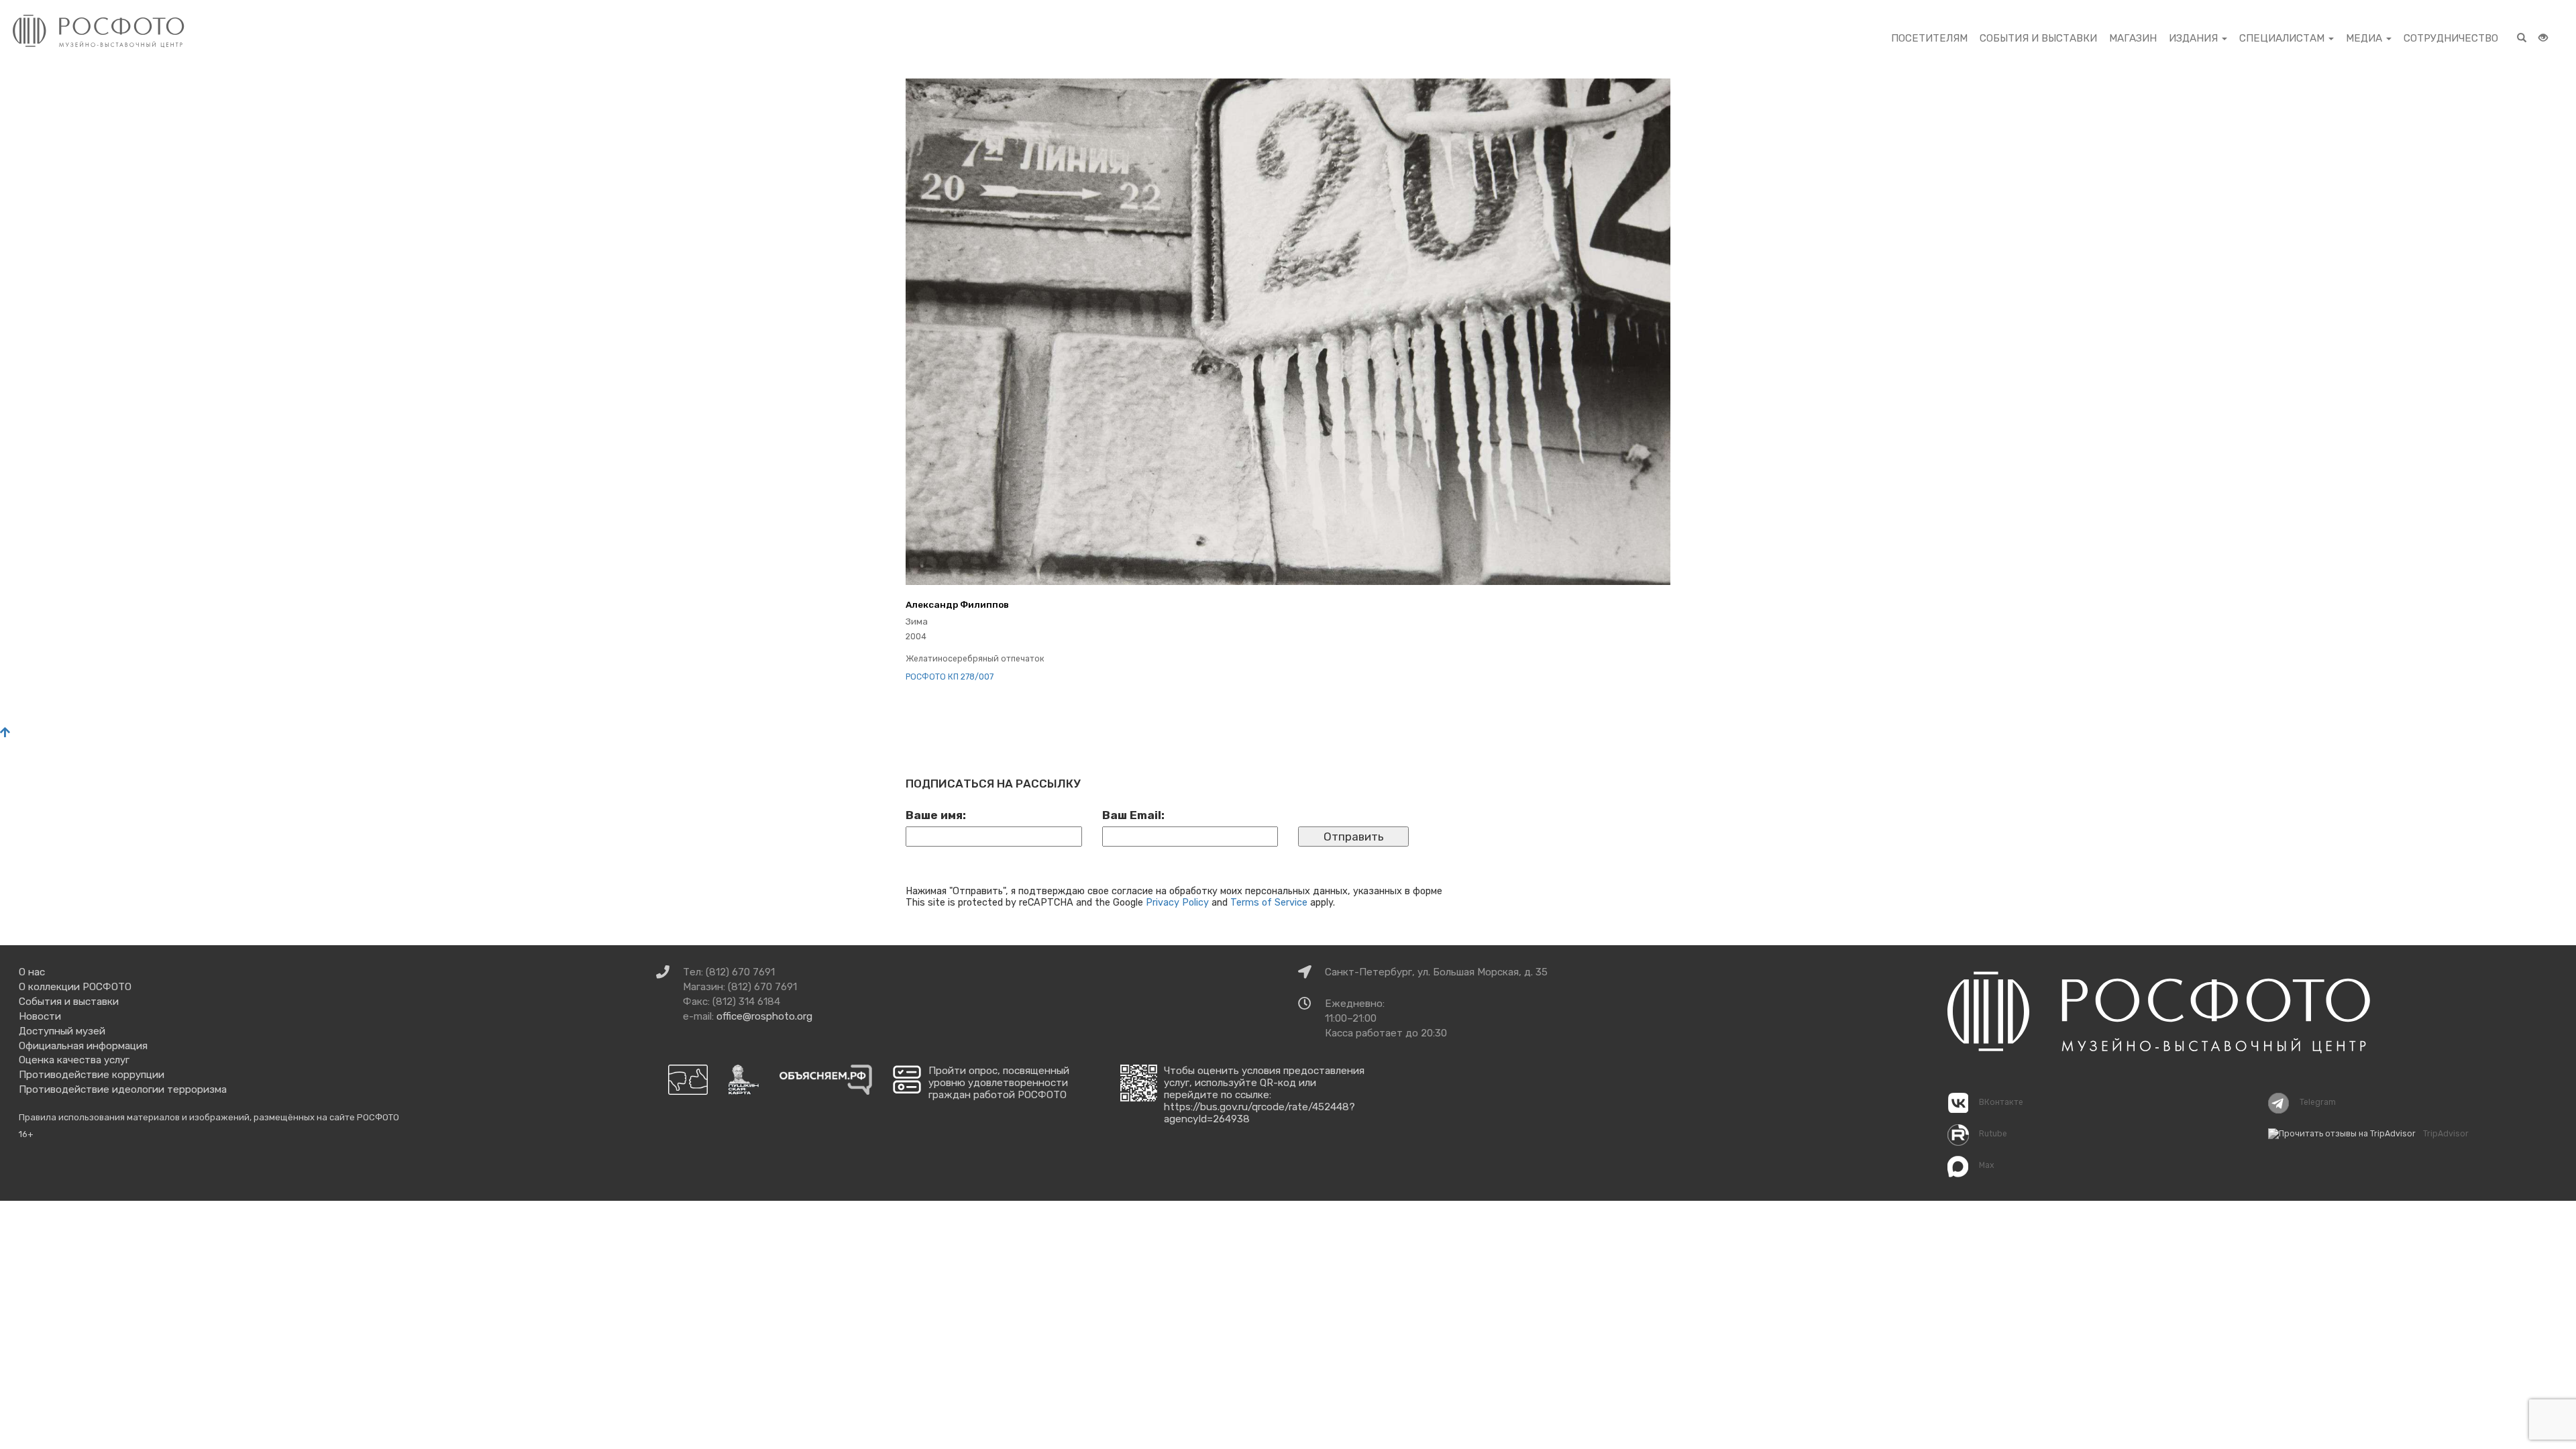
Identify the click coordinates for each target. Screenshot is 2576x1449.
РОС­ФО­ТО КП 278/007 (950, 677)
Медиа (2365, 38)
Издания (2195, 38)
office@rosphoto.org (764, 1016)
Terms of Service (1269, 902)
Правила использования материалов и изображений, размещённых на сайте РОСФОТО (209, 1117)
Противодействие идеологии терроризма (123, 1089)
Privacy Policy (1177, 902)
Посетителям (1929, 38)
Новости (40, 1016)
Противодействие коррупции (92, 1075)
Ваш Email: (1133, 815)
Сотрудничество (2451, 38)
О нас (32, 972)
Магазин (2133, 38)
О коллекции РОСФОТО (75, 987)
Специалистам (2283, 38)
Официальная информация (83, 1046)
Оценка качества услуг (74, 1060)
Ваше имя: (936, 815)
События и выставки (2038, 38)
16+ (26, 1134)
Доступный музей (62, 1031)
